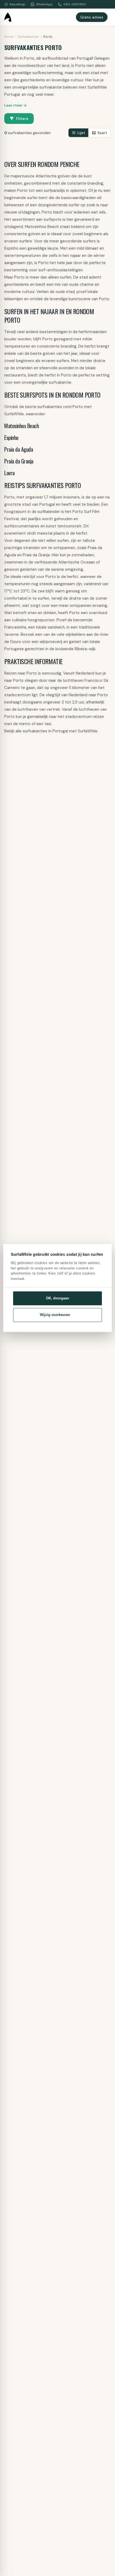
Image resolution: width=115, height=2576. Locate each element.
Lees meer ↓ (16, 105)
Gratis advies (92, 17)
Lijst (81, 133)
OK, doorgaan (57, 1298)
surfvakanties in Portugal (45, 731)
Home (9, 37)
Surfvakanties (28, 37)
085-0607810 (75, 4)
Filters (22, 119)
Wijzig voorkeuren (55, 1315)
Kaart (102, 133)
